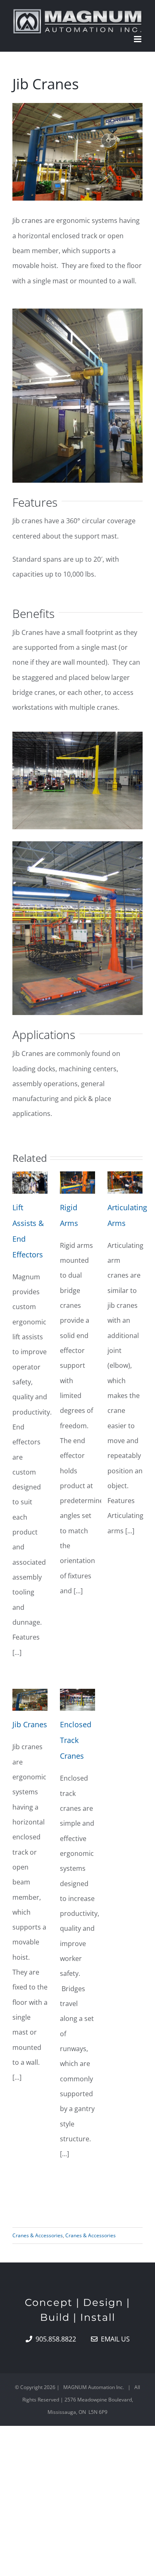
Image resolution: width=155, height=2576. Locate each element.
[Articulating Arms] (125, 1183)
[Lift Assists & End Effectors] (30, 1183)
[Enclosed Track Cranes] (77, 1700)
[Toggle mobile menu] (138, 39)
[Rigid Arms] (77, 1183)
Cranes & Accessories (38, 2235)
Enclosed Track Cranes (76, 1740)
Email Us (114, 2339)
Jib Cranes (30, 1724)
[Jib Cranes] (30, 1700)
